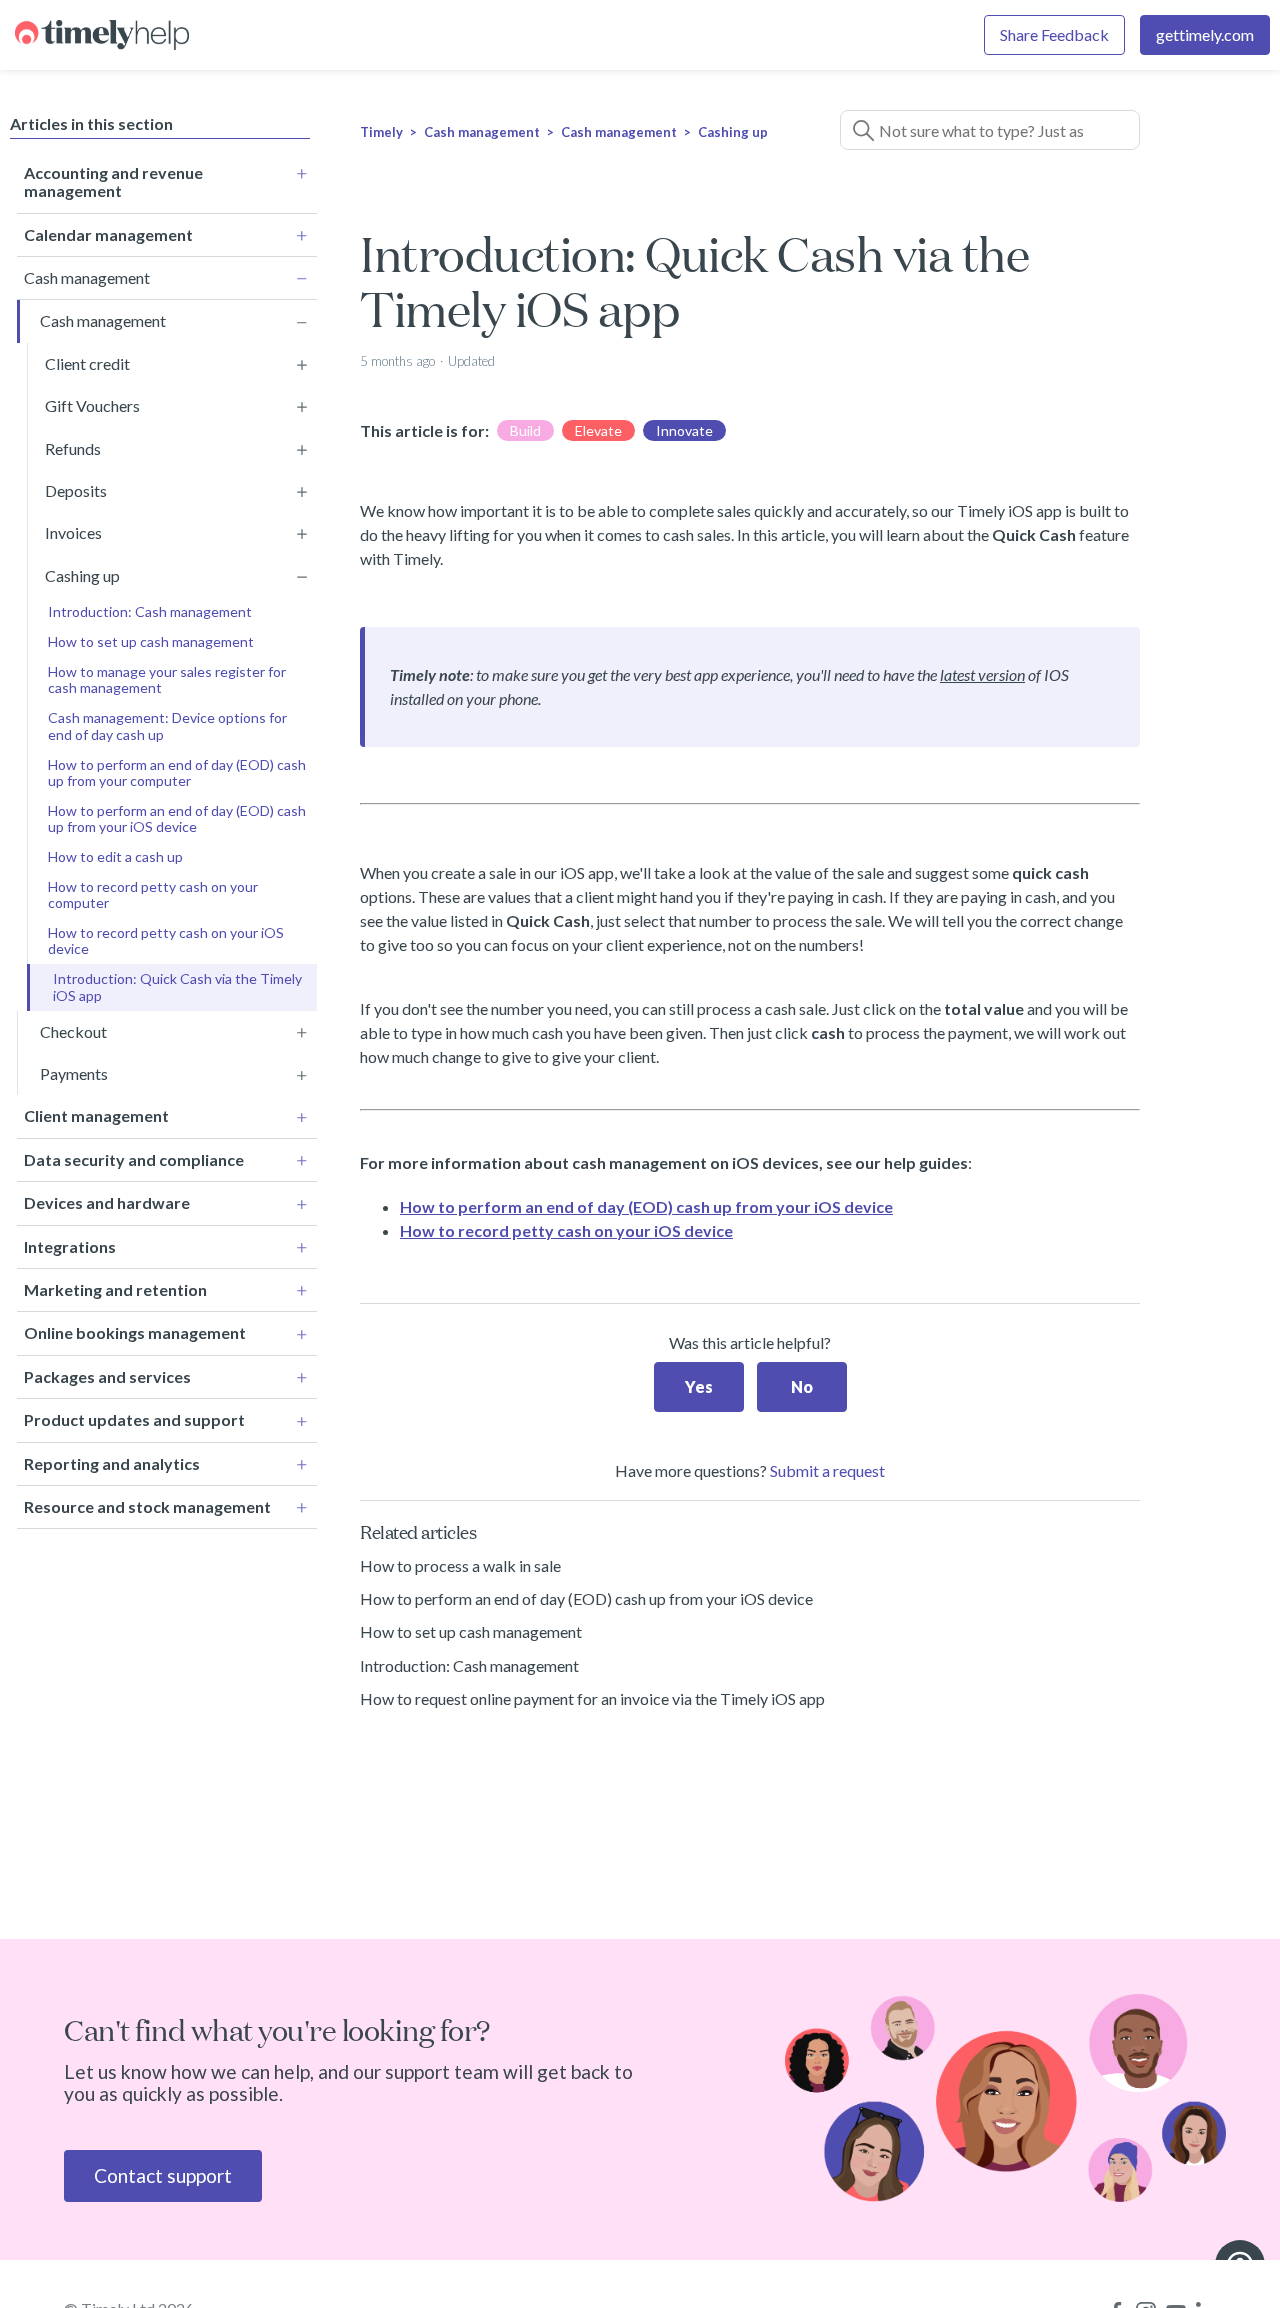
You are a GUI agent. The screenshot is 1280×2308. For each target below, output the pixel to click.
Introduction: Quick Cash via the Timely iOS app (177, 986)
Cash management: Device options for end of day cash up (167, 725)
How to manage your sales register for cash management (167, 679)
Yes (699, 1386)
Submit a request (827, 1470)
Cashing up (733, 132)
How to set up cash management (151, 641)
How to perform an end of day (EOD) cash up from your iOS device (177, 818)
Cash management (482, 132)
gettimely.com (1205, 34)
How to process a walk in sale (460, 1565)
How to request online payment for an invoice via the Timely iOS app (592, 1698)
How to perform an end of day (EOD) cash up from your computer (177, 772)
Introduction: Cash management (150, 611)
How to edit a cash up (115, 856)
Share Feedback (1054, 34)
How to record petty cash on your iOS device (166, 940)
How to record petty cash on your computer (153, 894)
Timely (381, 132)
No (802, 1386)
